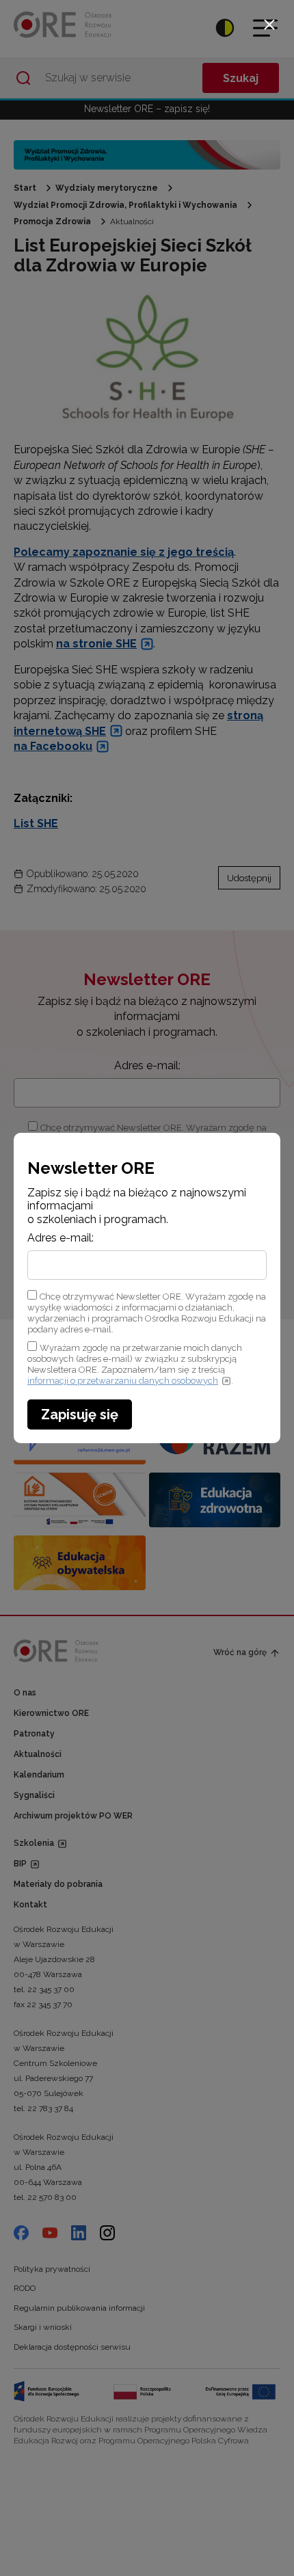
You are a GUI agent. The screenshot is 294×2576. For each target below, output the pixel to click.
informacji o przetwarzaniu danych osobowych (123, 1381)
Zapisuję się (80, 1414)
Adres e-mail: (61, 1238)
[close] (269, 25)
